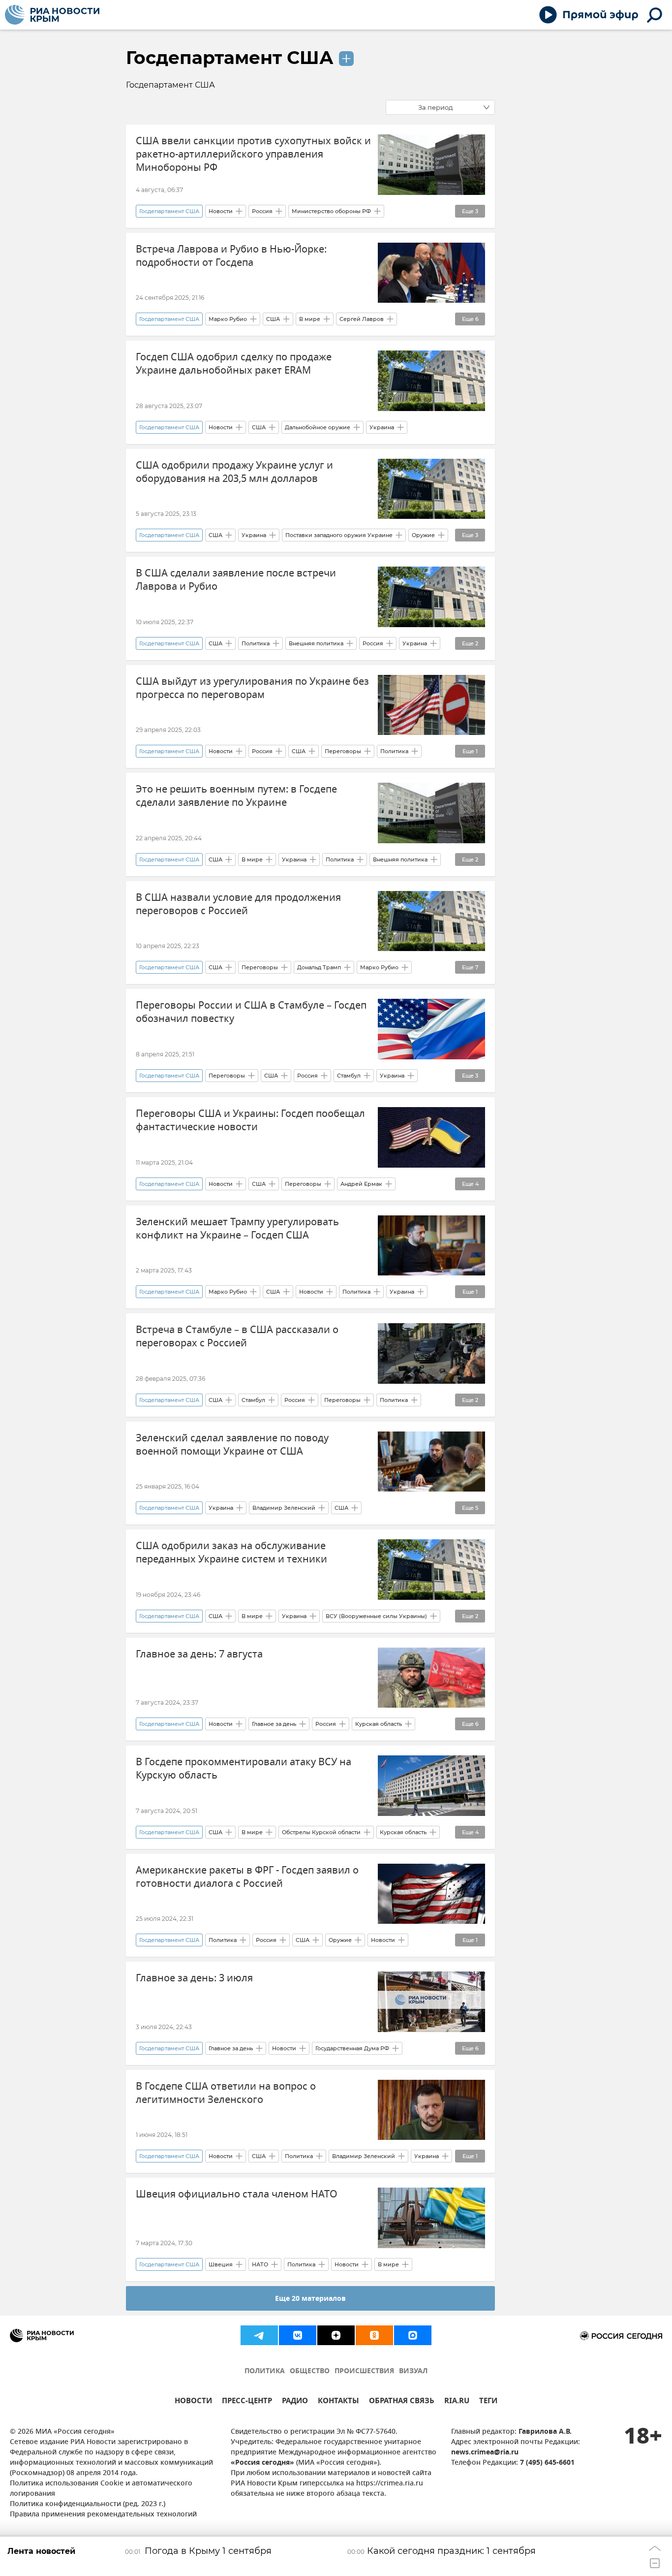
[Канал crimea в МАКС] (413, 2335)
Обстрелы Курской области (321, 1832)
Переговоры (343, 751)
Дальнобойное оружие (318, 427)
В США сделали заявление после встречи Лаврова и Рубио (236, 580)
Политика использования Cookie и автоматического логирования (101, 2489)
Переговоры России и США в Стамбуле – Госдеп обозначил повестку (251, 1012)
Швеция (221, 2264)
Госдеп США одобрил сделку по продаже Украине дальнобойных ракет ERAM (234, 364)
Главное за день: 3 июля (194, 1978)
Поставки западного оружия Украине (339, 535)
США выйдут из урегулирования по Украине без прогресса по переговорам (252, 688)
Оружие (423, 535)
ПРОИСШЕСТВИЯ (364, 2371)
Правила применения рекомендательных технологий (103, 2515)
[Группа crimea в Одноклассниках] (374, 2335)
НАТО (260, 2264)
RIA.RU (457, 2402)
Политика (256, 643)
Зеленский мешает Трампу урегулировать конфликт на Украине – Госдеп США (237, 1229)
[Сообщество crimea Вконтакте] (298, 2335)
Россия (262, 211)
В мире (310, 319)
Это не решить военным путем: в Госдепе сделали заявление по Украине (236, 796)
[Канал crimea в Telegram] (259, 2335)
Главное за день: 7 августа (199, 1654)
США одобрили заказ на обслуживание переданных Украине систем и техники (231, 1553)
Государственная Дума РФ (352, 2048)
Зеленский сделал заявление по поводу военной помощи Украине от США (232, 1445)
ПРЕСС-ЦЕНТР (247, 2402)
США (273, 319)
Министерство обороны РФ (331, 211)
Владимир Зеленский (284, 1508)
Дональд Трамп (319, 967)
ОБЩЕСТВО (310, 2371)
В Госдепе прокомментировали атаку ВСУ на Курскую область (244, 1769)
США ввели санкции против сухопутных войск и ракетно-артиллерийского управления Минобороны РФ (253, 154)
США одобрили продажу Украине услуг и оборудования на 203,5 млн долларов (234, 472)
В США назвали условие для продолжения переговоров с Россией (238, 904)
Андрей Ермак (361, 1184)
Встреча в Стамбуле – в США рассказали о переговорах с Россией (237, 1336)
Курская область (379, 1724)
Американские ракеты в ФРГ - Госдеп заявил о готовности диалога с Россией (247, 1877)
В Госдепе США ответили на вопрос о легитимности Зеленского (226, 2093)
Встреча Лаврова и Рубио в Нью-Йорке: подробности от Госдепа (231, 256)
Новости (221, 211)
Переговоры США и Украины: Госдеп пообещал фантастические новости (250, 1120)
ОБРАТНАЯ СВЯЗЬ (402, 2402)
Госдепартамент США (230, 58)
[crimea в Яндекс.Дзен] (336, 2335)
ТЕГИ (488, 2402)
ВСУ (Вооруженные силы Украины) (376, 1616)
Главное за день (274, 1724)
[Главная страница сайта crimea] (52, 15)
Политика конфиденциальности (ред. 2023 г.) (88, 2504)
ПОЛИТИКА (265, 2371)
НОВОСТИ (193, 2402)
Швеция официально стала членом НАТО (237, 2194)
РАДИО (295, 2402)
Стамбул (349, 1076)
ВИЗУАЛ (413, 2371)
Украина (382, 427)
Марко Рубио (228, 319)
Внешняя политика (316, 643)
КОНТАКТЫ (338, 2402)
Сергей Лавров (362, 319)
